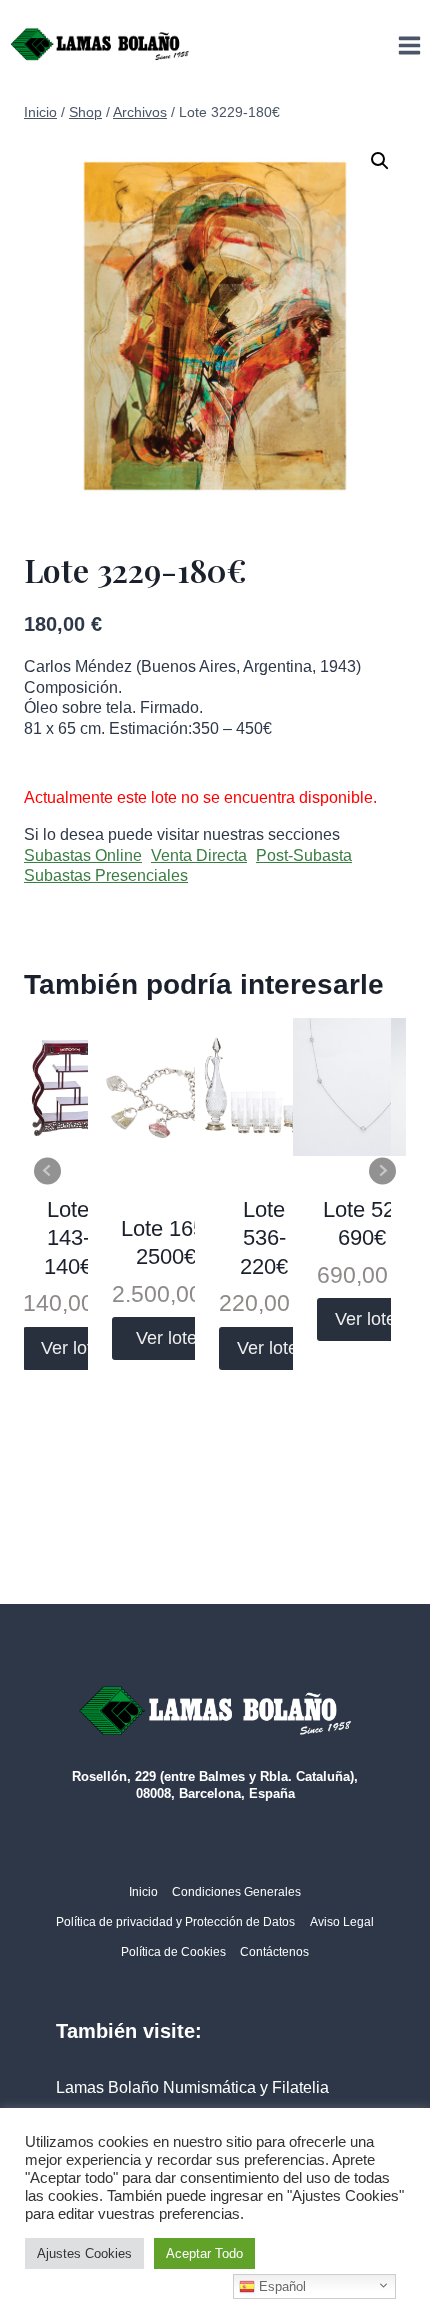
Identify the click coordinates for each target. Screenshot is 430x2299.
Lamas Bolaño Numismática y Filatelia (192, 2087)
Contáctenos (274, 1952)
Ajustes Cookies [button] (84, 2253)
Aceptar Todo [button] (204, 2253)
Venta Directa (199, 855)
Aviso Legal (342, 1922)
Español (280, 2286)
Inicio (143, 1892)
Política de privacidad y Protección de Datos (175, 1922)
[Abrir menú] (409, 45)
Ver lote (71, 1348)
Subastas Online (83, 855)
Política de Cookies (173, 1952)
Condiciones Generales (236, 1892)
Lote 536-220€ (264, 1238)
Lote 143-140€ (68, 1238)
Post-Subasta (304, 855)
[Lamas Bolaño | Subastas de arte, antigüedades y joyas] (100, 45)
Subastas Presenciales (106, 875)
